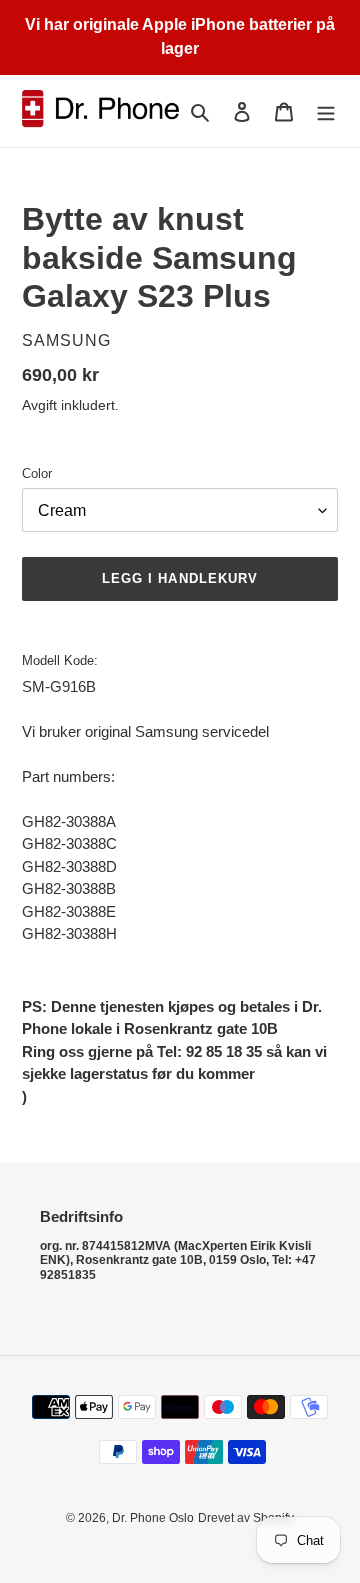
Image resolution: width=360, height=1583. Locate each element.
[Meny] (326, 111)
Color (37, 473)
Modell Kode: (60, 660)
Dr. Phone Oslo (153, 1518)
